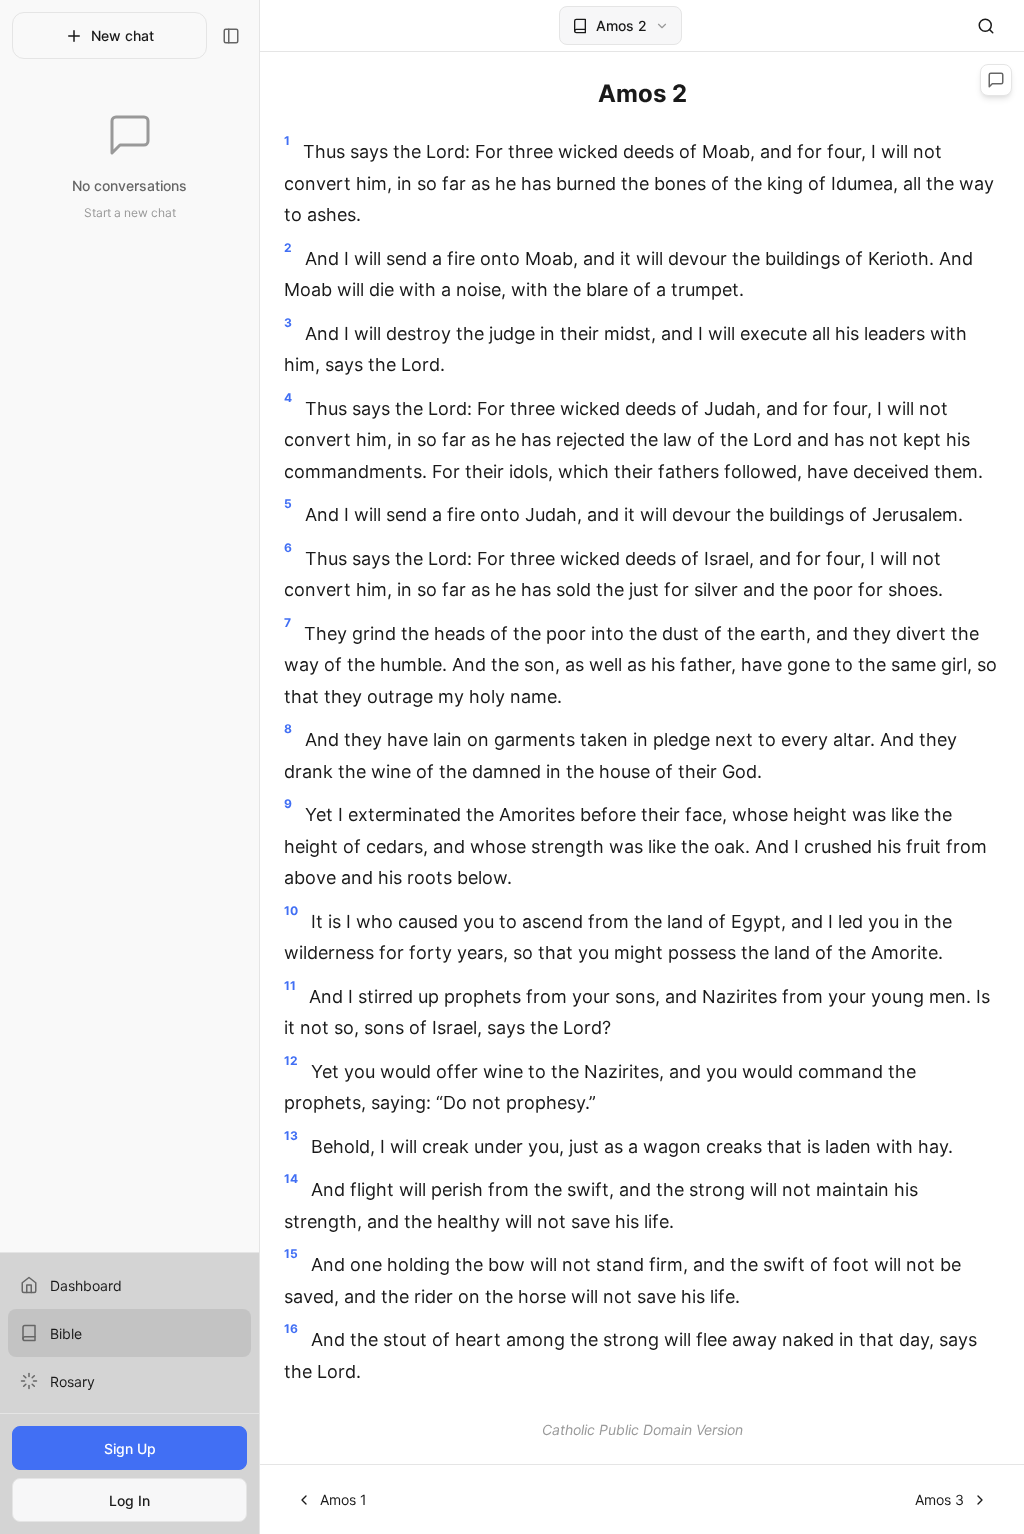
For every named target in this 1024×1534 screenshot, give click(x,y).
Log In (129, 1500)
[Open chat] (996, 80)
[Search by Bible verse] (986, 26)
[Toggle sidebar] (231, 36)
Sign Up (130, 1448)
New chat (122, 35)
